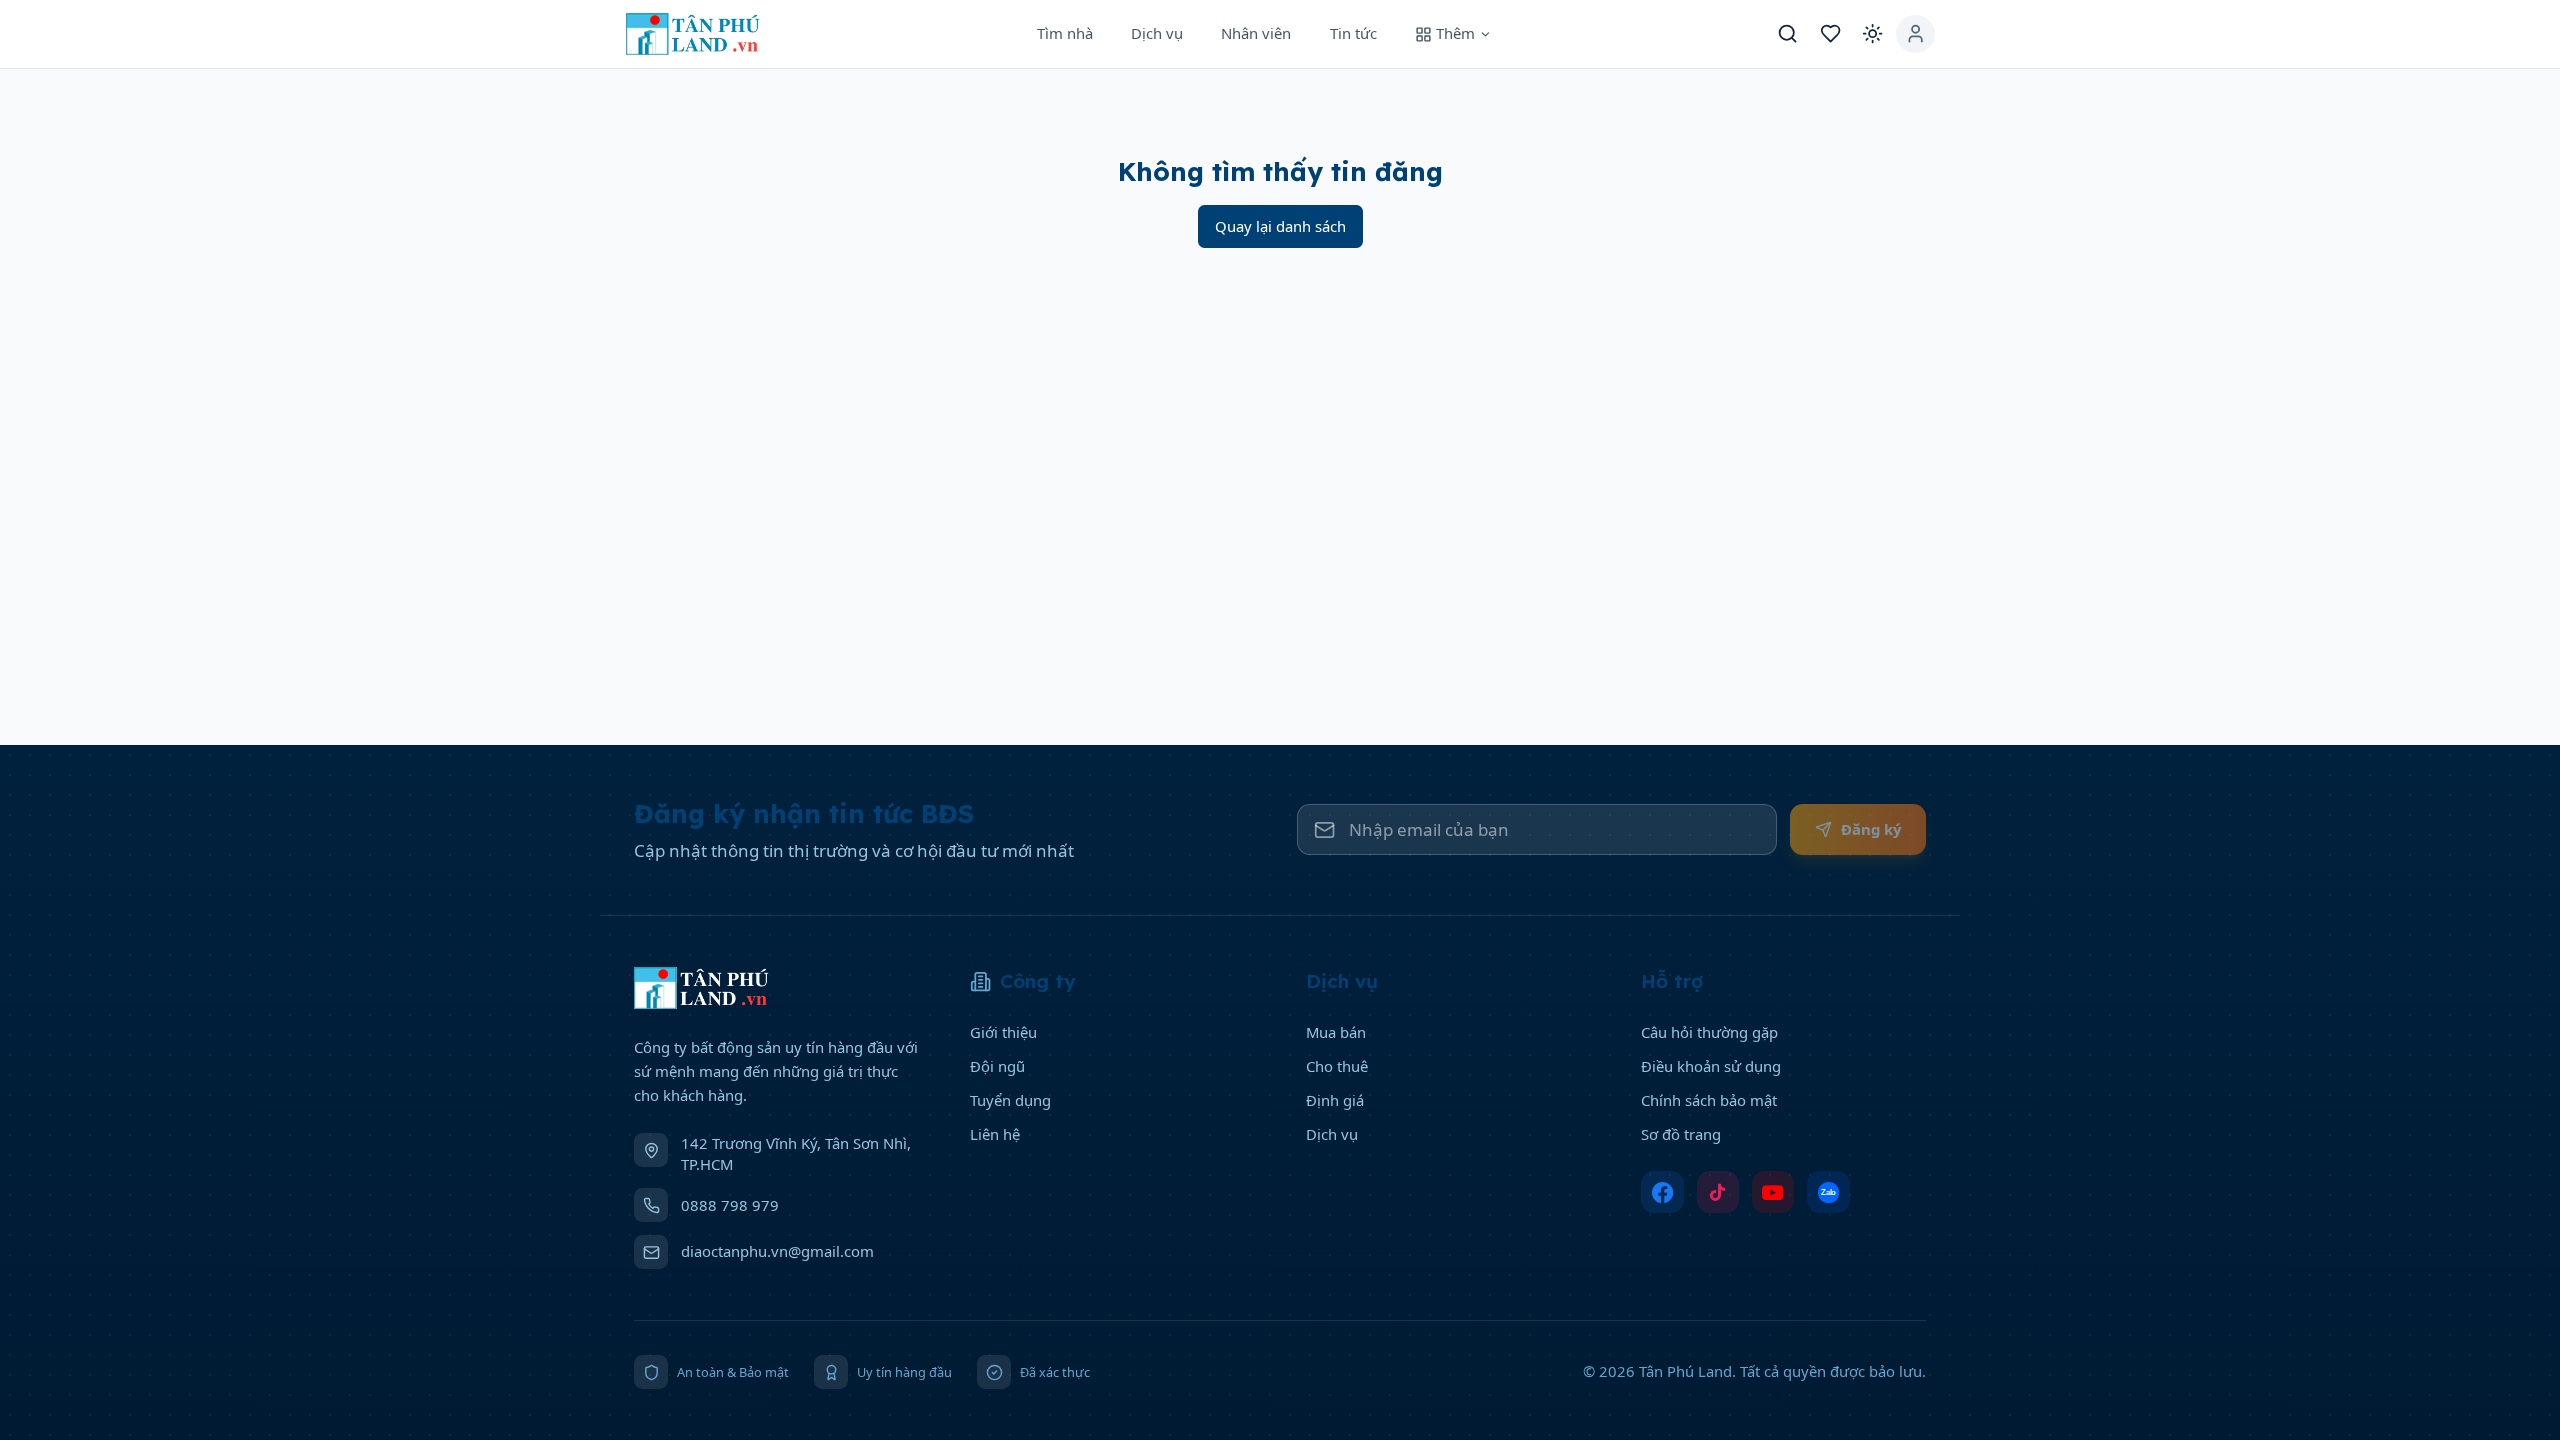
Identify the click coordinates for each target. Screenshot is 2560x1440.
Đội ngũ (997, 1066)
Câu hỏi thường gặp (1709, 1032)
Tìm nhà (1065, 33)
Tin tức (1353, 33)
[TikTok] (1718, 1192)
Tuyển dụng (1010, 1100)
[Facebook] (1662, 1192)
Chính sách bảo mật (1709, 1100)
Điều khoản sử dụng (1711, 1066)
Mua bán (1336, 1032)
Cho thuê (1337, 1066)
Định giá (1335, 1100)
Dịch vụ (1157, 33)
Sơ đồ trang (1681, 1134)
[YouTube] (1773, 1192)
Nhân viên (1256, 33)
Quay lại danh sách (1280, 226)
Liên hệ (995, 1134)
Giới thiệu (1003, 1032)
